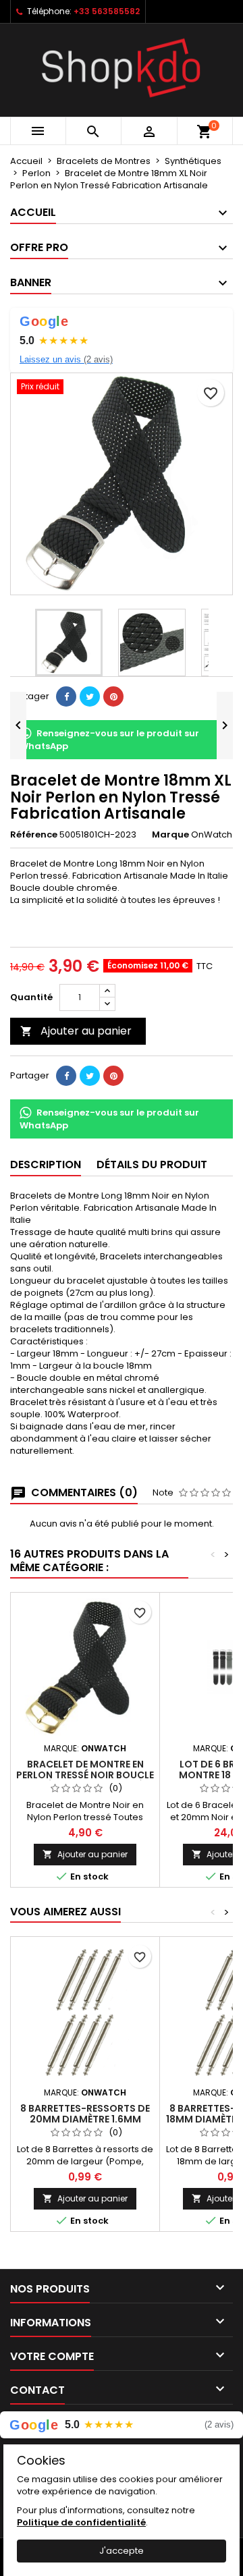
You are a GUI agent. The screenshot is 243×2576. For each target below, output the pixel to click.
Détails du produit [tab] (152, 1164)
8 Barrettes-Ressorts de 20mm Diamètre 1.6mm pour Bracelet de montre (85, 2119)
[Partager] (66, 696)
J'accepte (122, 2551)
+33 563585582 (107, 11)
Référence (34, 835)
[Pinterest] (113, 696)
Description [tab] (46, 1164)
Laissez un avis (66, 359)
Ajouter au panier (76, 1031)
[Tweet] (90, 696)
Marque (170, 835)
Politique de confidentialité (81, 2522)
